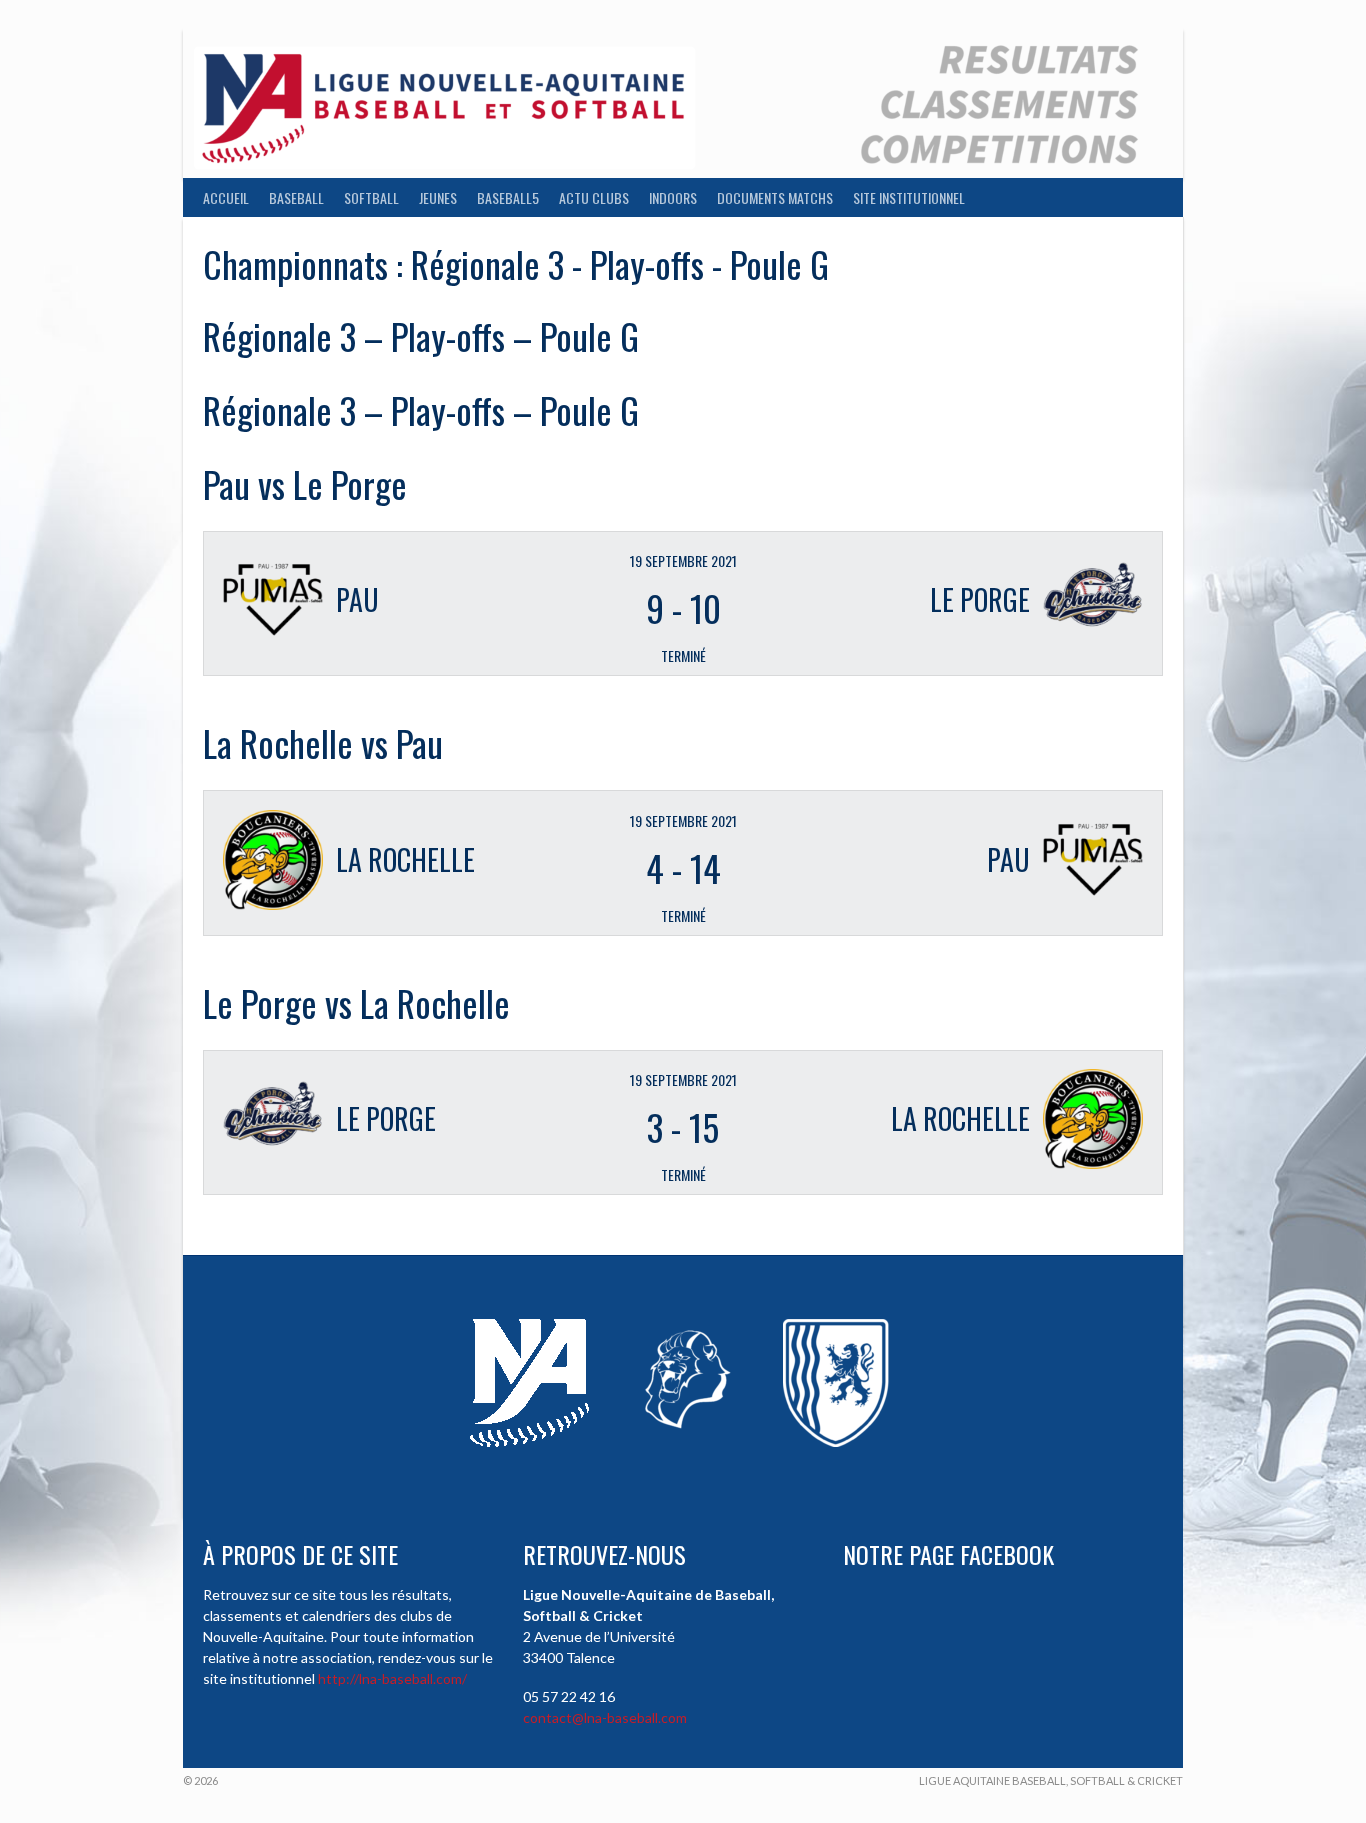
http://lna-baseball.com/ (392, 1678)
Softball (371, 197)
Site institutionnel (909, 197)
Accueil (226, 197)
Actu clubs (594, 197)
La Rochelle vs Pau (323, 742)
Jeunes (438, 197)
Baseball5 (508, 197)
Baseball (296, 197)
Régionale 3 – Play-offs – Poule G (421, 335)
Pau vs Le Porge (305, 483)
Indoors (673, 197)
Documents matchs (775, 197)
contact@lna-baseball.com (605, 1717)
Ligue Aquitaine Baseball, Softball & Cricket (1051, 1780)
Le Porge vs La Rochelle (356, 1002)
